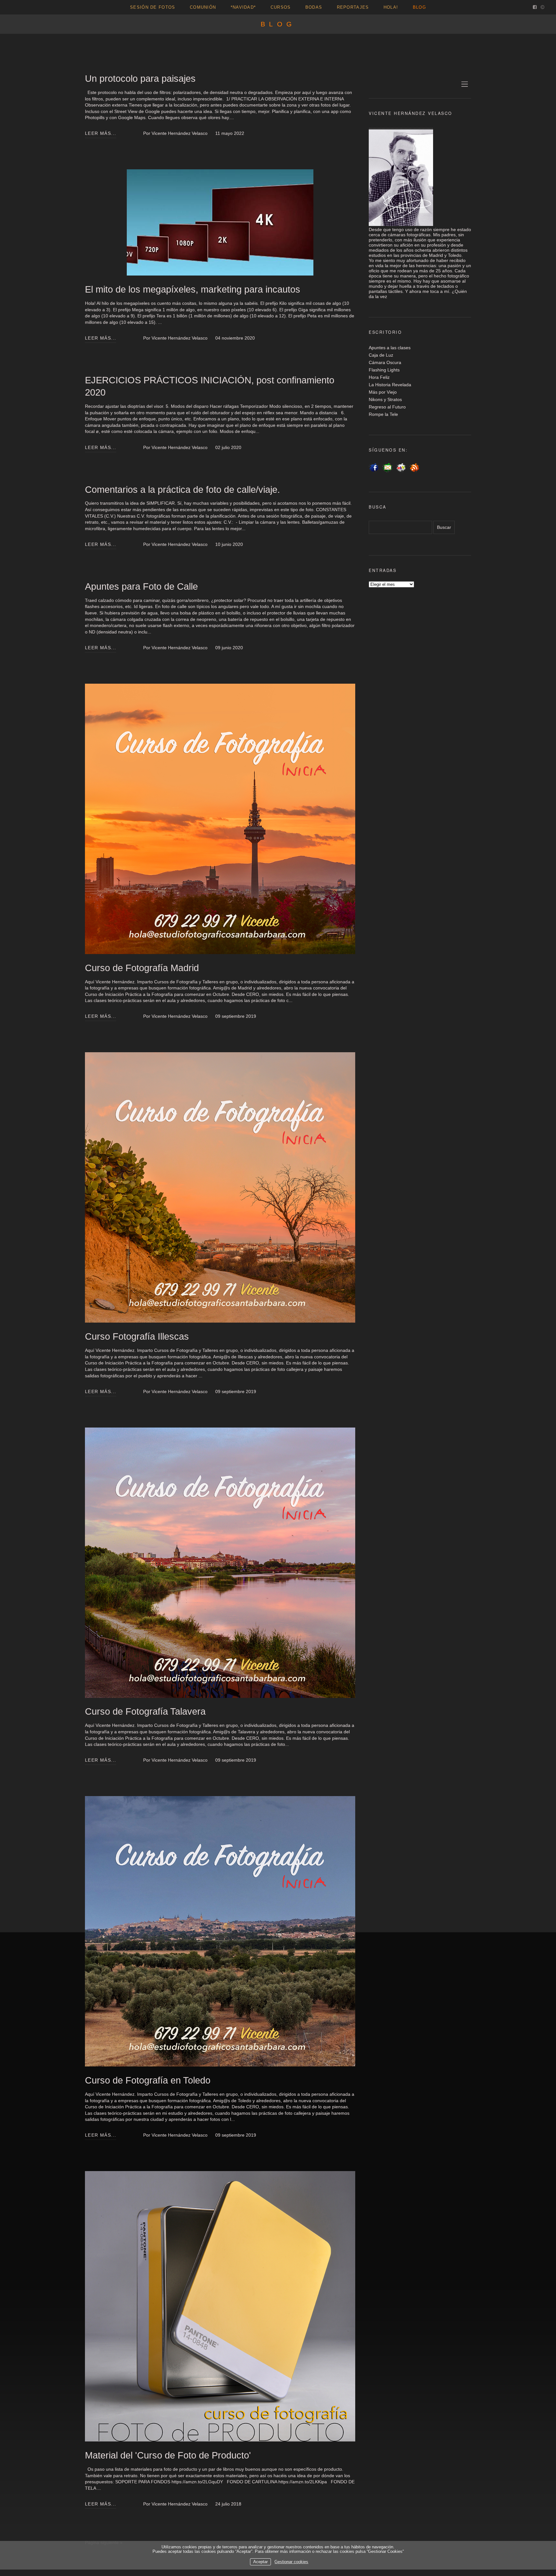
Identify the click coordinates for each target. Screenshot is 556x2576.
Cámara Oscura (385, 362)
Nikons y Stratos (385, 399)
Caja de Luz (381, 355)
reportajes (353, 7)
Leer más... (101, 133)
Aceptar (260, 2562)
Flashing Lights (384, 370)
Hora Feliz (379, 377)
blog (419, 7)
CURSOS (281, 7)
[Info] (542, 8)
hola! (391, 7)
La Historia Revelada (390, 385)
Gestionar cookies (291, 2562)
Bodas (314, 7)
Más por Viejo (383, 392)
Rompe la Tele (383, 414)
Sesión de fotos (153, 7)
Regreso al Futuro (387, 407)
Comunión (203, 7)
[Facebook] (535, 8)
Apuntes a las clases (390, 348)
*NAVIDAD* (243, 7)
